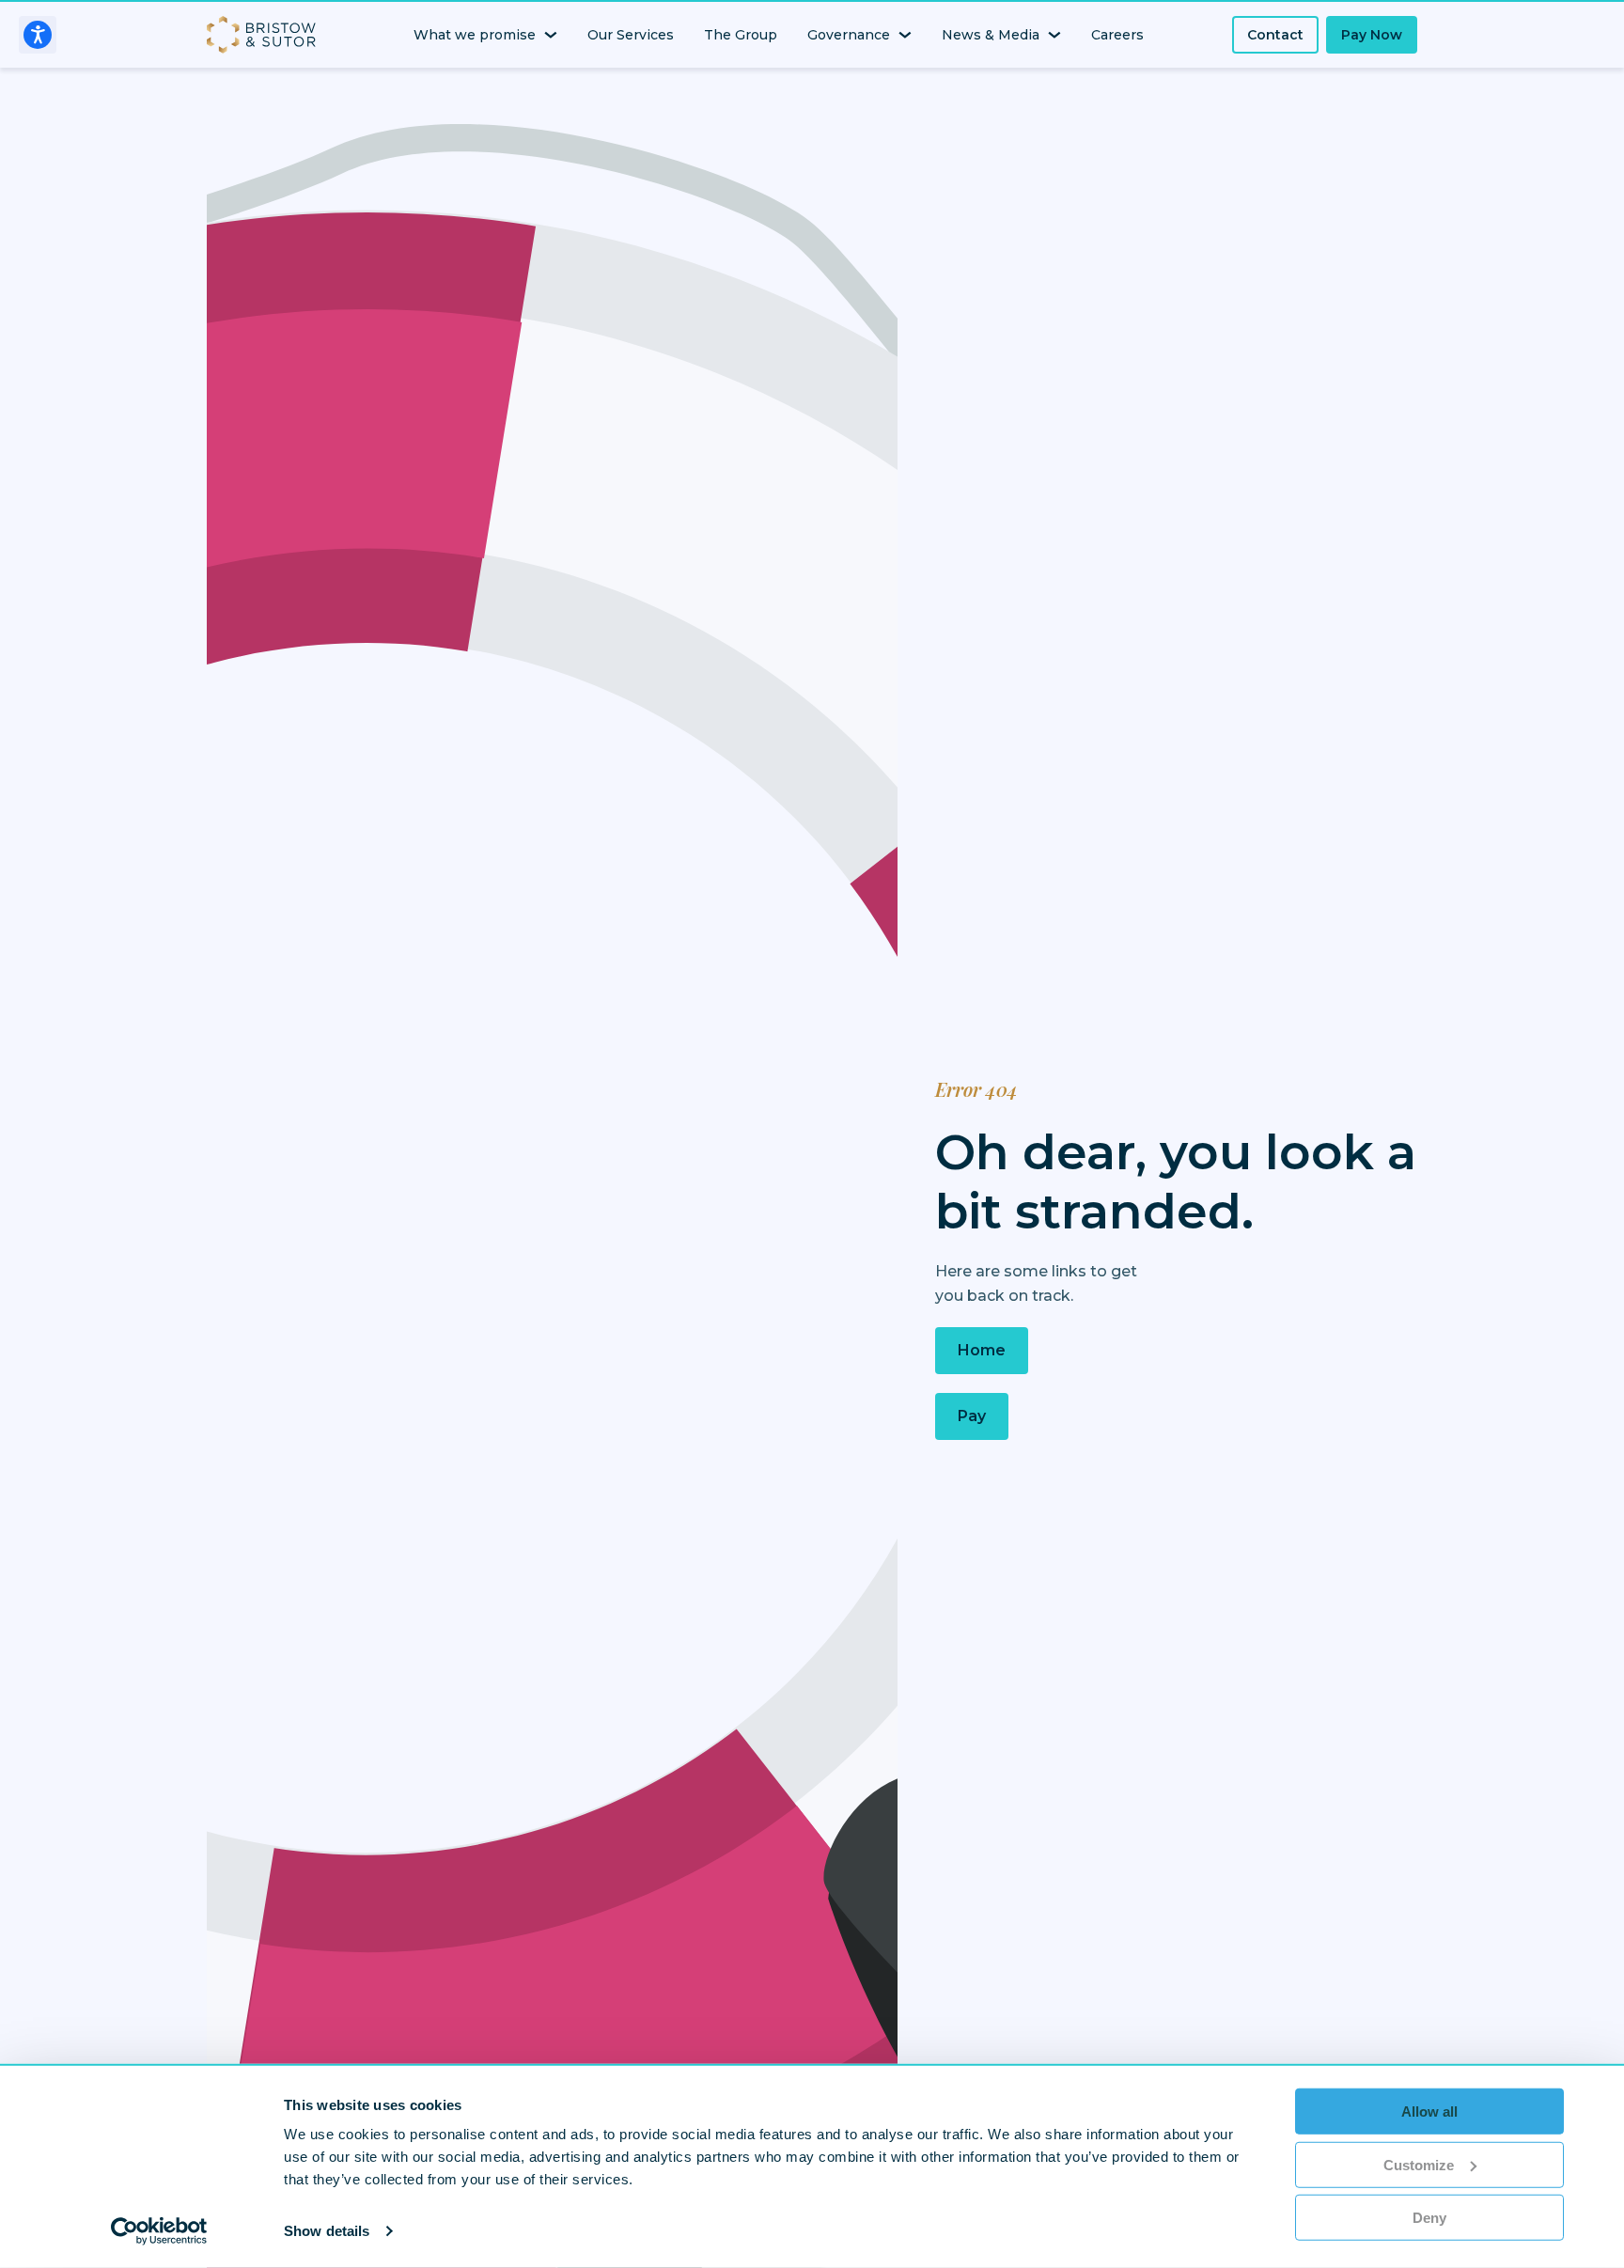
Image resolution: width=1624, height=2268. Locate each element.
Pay (972, 1416)
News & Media (991, 35)
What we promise (475, 35)
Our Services (631, 35)
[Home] (265, 35)
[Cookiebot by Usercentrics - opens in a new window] (159, 2231)
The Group (741, 35)
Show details (327, 2231)
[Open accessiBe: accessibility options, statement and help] (38, 35)
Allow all (1429, 2112)
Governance (849, 35)
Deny (1429, 2218)
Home (982, 1350)
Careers (1117, 35)
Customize (1419, 2164)
